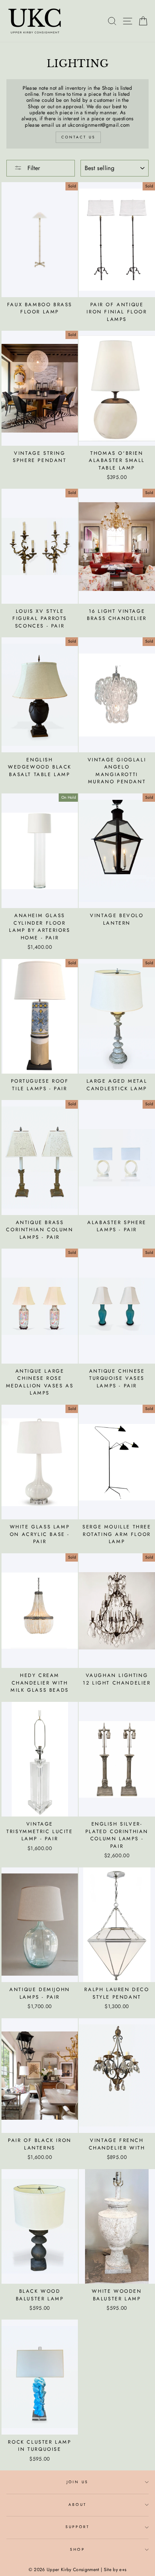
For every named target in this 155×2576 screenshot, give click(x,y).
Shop (77, 2549)
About (77, 2505)
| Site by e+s (114, 2570)
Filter (33, 168)
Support (77, 2527)
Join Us (77, 2482)
